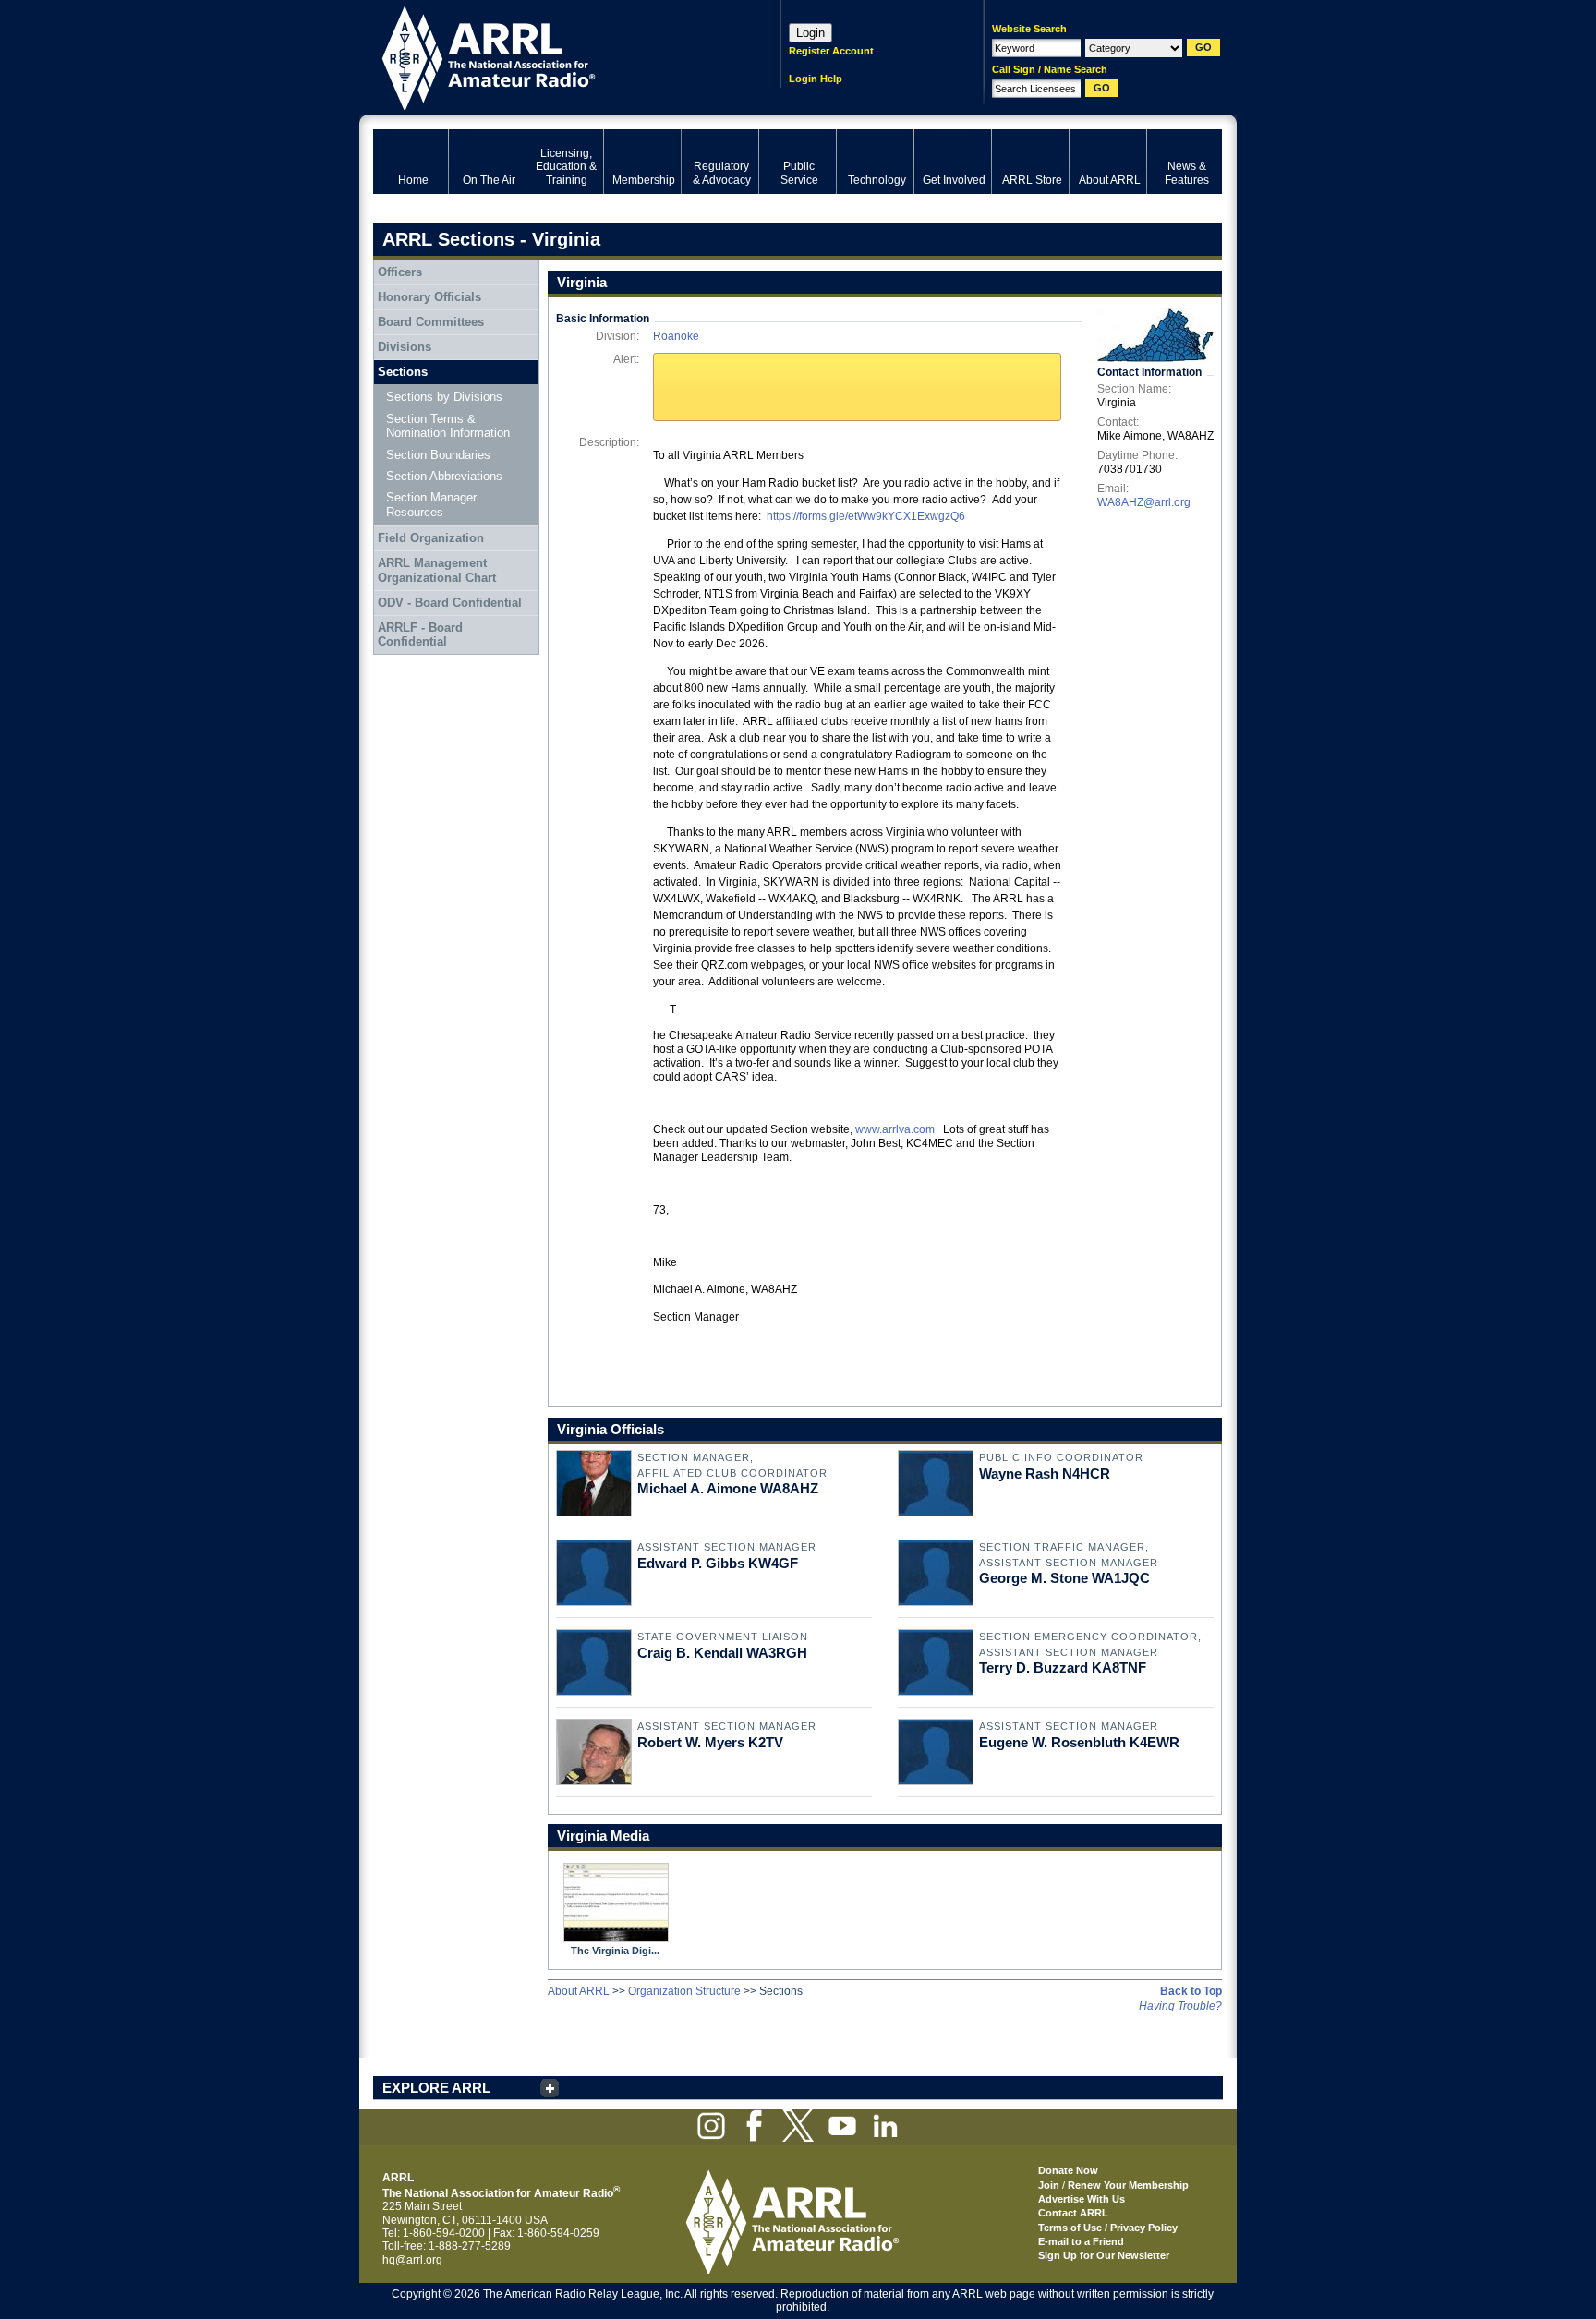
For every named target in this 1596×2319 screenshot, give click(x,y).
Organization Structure (684, 1991)
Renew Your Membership (1128, 2185)
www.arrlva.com (895, 1129)
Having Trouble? (1180, 2006)
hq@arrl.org (412, 2260)
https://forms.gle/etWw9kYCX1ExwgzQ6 (866, 516)
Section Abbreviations (444, 476)
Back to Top (1191, 1991)
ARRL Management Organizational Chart (437, 570)
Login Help (816, 79)
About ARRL (579, 1991)
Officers (400, 272)
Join (1049, 2185)
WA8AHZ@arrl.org (1144, 502)
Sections (403, 372)
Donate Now (1068, 2170)
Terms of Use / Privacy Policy (1108, 2228)
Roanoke (676, 336)
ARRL (553, 56)
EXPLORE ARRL (436, 2088)
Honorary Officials (429, 297)
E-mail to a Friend (1081, 2241)
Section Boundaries (438, 455)
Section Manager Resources (431, 505)
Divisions (405, 347)
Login (810, 33)
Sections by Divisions (444, 397)
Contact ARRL (1073, 2213)
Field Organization (431, 538)
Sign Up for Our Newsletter (1104, 2255)
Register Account (831, 51)
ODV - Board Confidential (450, 603)
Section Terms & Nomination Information (448, 426)
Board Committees (431, 322)
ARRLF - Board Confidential (420, 635)
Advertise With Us (1082, 2199)
